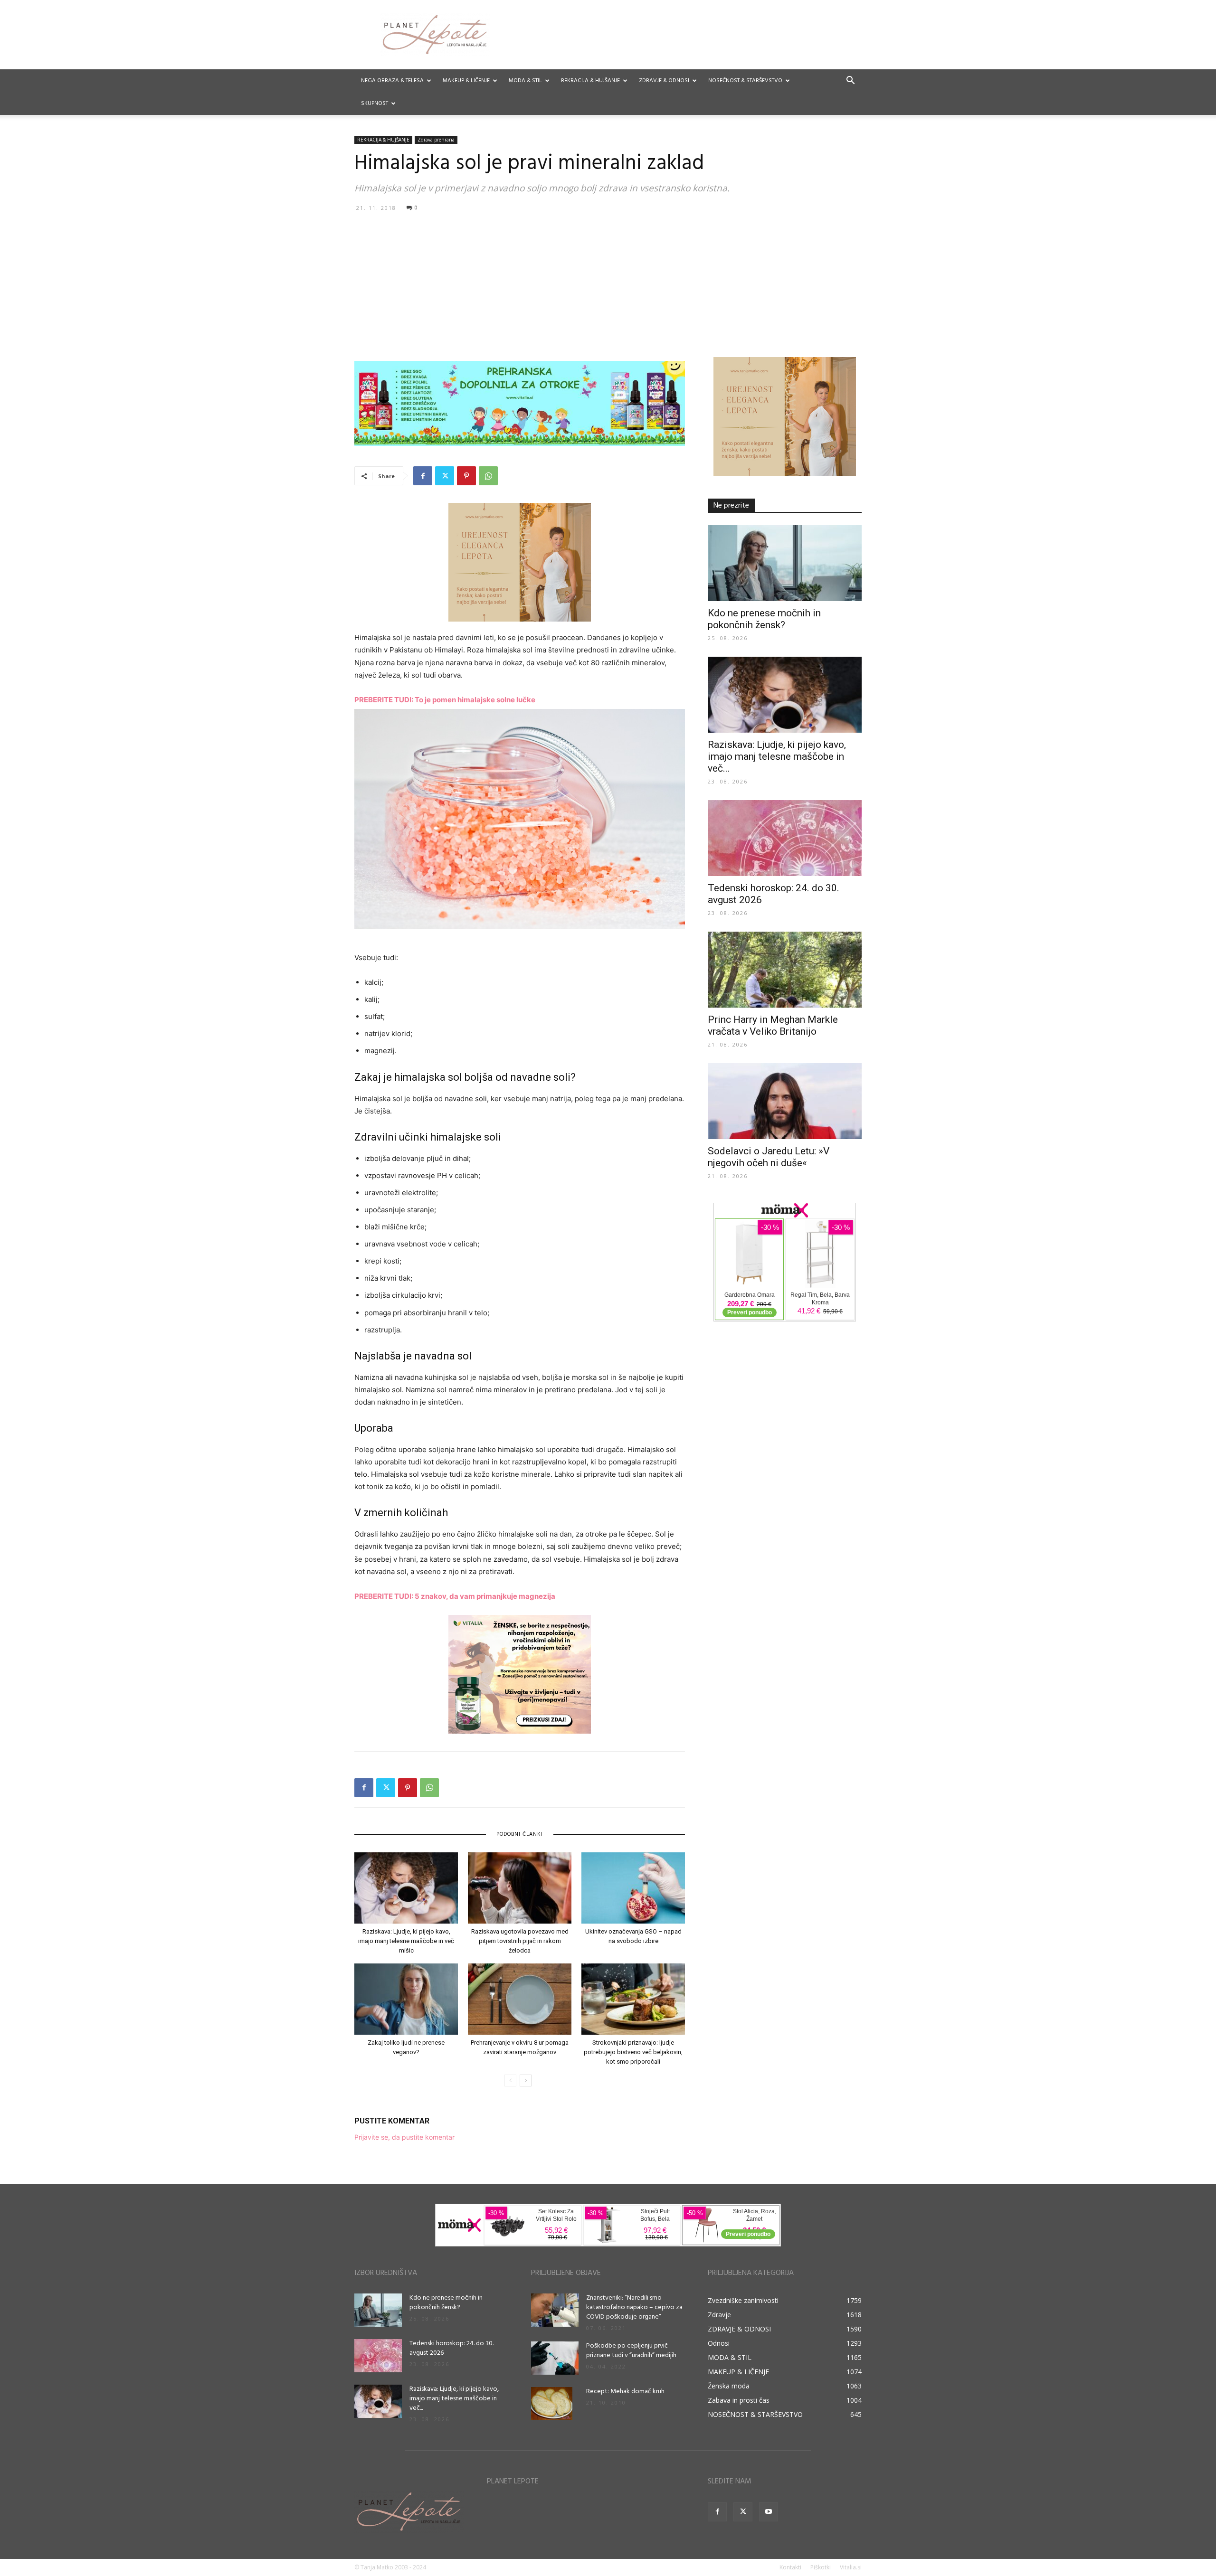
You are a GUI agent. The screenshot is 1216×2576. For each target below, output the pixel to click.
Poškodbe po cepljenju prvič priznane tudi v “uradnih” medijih (631, 2351)
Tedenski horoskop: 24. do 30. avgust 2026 (451, 2348)
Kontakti (790, 2567)
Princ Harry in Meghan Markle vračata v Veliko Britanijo (773, 1025)
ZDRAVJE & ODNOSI (664, 81)
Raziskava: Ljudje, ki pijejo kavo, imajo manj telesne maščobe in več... (777, 756)
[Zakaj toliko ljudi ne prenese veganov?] (406, 1999)
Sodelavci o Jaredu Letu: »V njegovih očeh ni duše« (769, 1157)
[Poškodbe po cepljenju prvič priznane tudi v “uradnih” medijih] (555, 2358)
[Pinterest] (466, 476)
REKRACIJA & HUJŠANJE (590, 81)
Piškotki (821, 2567)
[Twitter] (445, 476)
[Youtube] (769, 2512)
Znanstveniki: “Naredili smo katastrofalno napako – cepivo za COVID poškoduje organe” (634, 2307)
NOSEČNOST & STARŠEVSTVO (745, 81)
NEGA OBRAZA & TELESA (392, 81)
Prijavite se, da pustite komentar (404, 2137)
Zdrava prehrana (436, 140)
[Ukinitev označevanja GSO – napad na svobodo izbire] (633, 1888)
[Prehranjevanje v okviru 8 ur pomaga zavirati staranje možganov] (520, 1999)
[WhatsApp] (488, 476)
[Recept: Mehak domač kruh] (552, 2404)
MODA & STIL (525, 81)
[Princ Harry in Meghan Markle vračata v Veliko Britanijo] (785, 970)
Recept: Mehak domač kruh (625, 2392)
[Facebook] (423, 476)
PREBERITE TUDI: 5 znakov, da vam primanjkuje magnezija (455, 1596)
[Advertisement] (608, 286)
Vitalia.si (851, 2567)
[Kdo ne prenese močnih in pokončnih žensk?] (785, 563)
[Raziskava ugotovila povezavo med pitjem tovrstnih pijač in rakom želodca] (520, 1888)
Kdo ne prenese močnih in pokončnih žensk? (764, 619)
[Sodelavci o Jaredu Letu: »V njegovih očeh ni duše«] (785, 1101)
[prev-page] (510, 2081)
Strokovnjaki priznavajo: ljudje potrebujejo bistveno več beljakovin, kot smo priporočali (633, 2052)
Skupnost (375, 104)
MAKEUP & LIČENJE (466, 81)
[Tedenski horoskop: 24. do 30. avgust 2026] (785, 838)
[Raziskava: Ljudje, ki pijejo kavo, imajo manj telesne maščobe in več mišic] (406, 1888)
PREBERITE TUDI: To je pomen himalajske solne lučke (445, 700)
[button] (850, 81)
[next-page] (526, 2081)
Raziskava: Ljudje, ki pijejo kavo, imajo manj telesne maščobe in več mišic (406, 1941)
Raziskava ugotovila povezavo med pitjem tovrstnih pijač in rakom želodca (520, 1941)
